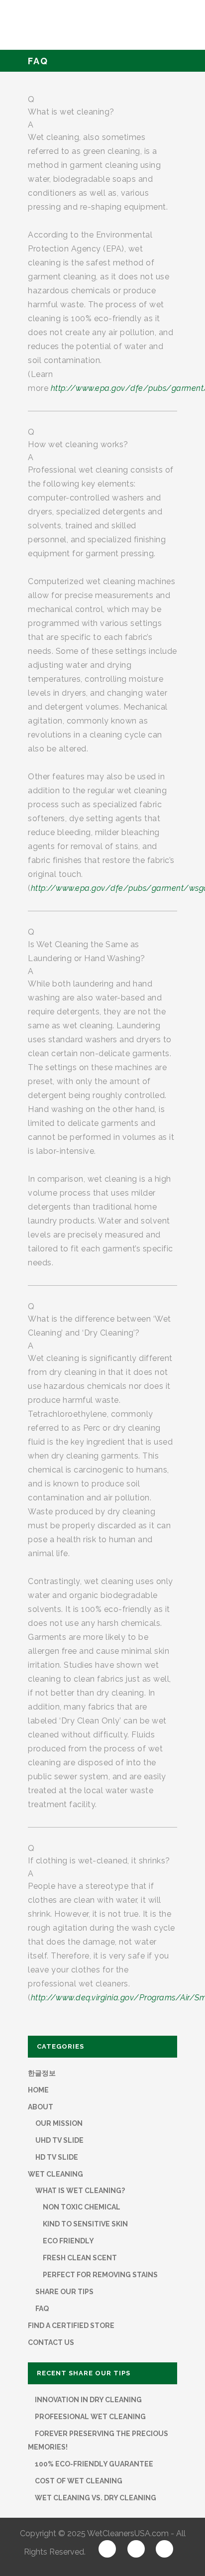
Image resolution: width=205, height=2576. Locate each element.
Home (38, 2090)
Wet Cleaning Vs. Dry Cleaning (95, 2498)
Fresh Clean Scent (80, 2258)
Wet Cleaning (55, 2174)
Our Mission (59, 2123)
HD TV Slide (57, 2157)
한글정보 (42, 2073)
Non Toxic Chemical (82, 2207)
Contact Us (51, 2342)
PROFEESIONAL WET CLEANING (90, 2417)
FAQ (42, 2309)
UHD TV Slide (59, 2140)
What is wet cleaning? (80, 2191)
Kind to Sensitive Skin (85, 2224)
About (41, 2107)
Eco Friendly (68, 2241)
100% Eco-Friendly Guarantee (93, 2464)
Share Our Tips (64, 2292)
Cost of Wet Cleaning (78, 2481)
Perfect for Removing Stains (100, 2275)
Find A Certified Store (71, 2326)
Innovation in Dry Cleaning (88, 2400)
